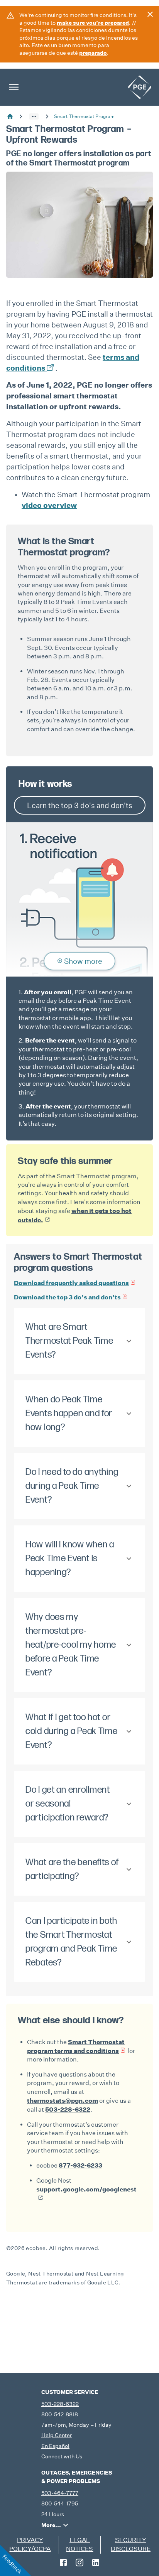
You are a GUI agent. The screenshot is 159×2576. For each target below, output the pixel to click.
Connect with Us (62, 2456)
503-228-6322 (60, 2404)
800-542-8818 (60, 2414)
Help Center (57, 2435)
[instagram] (79, 2563)
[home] (140, 87)
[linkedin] (96, 2563)
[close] (150, 14)
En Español (55, 2446)
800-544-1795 (60, 2503)
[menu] (14, 87)
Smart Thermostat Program (84, 116)
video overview (49, 505)
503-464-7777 (60, 2493)
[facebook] (63, 2563)
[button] (34, 116)
